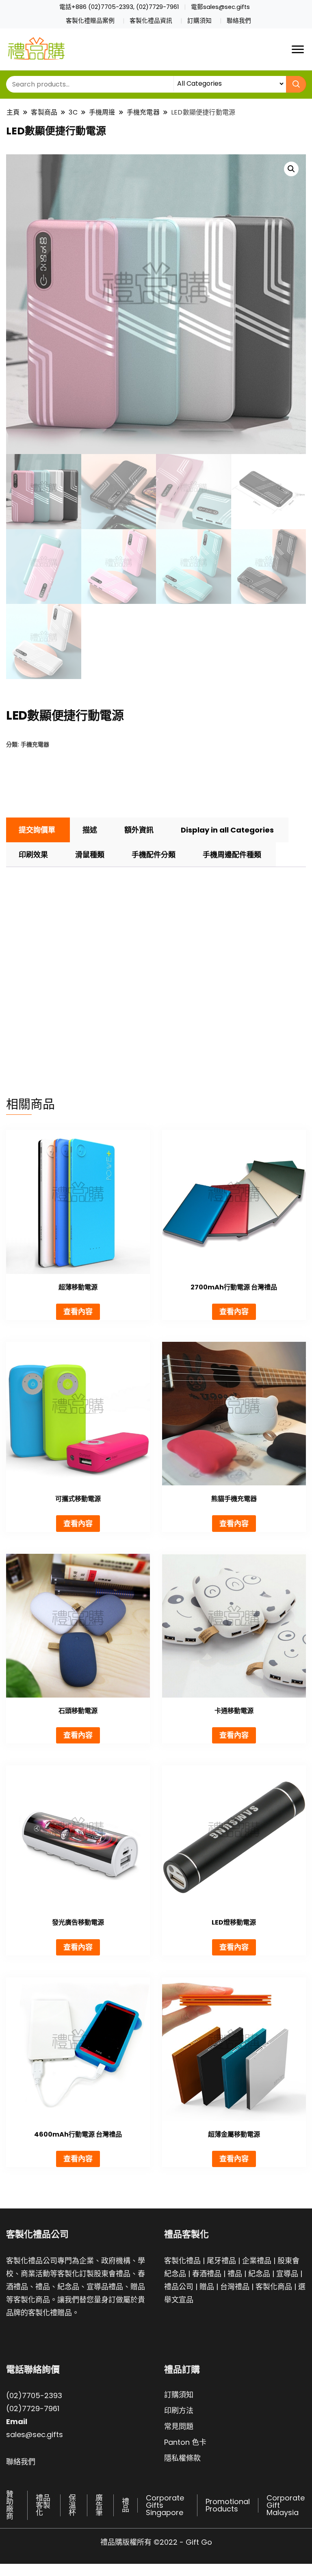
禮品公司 (179, 2287)
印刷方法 (179, 2411)
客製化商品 (274, 2287)
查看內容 (78, 1312)
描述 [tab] (90, 830)
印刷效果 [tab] (33, 855)
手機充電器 (35, 744)
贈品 (207, 2287)
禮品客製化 (43, 2505)
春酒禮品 (207, 2274)
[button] (291, 169)
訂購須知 (199, 21)
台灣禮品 (235, 2287)
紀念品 (259, 2274)
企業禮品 (257, 2261)
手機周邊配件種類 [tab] (232, 855)
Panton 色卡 (185, 2442)
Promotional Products (228, 2505)
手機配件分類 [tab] (154, 855)
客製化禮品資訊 (151, 21)
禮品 (235, 2274)
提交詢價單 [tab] (37, 830)
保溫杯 (72, 2505)
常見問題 (179, 2426)
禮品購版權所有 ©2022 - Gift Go (156, 2542)
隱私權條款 (182, 2458)
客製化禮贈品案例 (90, 21)
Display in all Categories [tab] (227, 830)
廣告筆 (99, 2505)
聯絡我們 (239, 21)
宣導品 (287, 2274)
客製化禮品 (182, 2261)
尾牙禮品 (221, 2261)
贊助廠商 (10, 2505)
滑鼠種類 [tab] (90, 855)
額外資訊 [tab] (139, 830)
